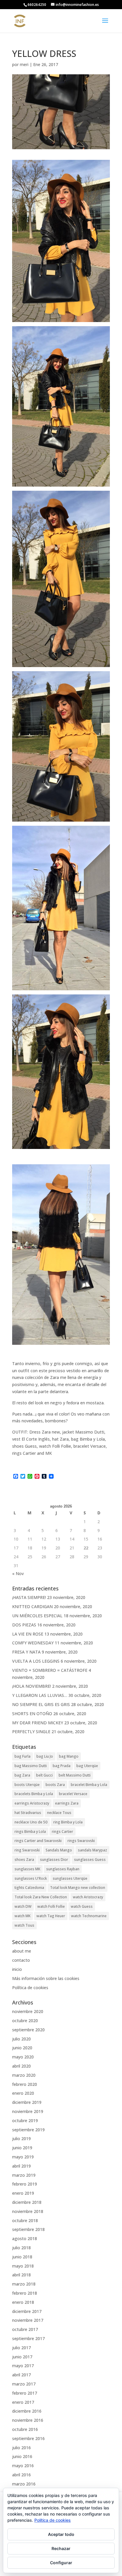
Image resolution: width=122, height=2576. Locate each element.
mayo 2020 (23, 2057)
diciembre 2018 (27, 2202)
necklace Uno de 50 (31, 1822)
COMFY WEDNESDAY (33, 1643)
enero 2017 (23, 2402)
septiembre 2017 (28, 2338)
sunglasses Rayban (63, 1869)
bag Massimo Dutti (31, 1766)
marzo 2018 (24, 2284)
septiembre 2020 (28, 2030)
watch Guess (82, 1906)
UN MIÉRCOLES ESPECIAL (37, 1616)
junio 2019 (22, 2148)
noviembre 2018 (28, 2211)
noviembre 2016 (28, 2420)
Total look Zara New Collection (41, 1897)
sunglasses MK (27, 1869)
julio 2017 (21, 2348)
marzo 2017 (24, 2384)
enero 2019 (23, 2193)
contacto (21, 1960)
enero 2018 (23, 2302)
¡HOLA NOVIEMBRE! (32, 1686)
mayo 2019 (23, 2157)
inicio (17, 1969)
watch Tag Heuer (51, 1916)
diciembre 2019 (27, 2102)
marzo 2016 (24, 2484)
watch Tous (24, 1925)
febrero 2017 (25, 2393)
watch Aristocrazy (88, 1897)
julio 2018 (21, 2248)
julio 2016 (21, 2448)
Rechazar (61, 2548)
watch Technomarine (89, 1916)
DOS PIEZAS (24, 1625)
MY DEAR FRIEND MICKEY (38, 1723)
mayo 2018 (23, 2266)
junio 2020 (22, 2048)
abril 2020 (21, 2066)
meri (24, 64)
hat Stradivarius (28, 1813)
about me (22, 1951)
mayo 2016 (23, 2466)
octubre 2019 (25, 2121)
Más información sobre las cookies (46, 1978)
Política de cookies (30, 1988)
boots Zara (55, 1785)
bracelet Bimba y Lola (89, 1785)
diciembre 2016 (27, 2411)
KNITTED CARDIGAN (32, 1606)
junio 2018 (22, 2257)
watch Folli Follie (51, 1906)
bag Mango (69, 1756)
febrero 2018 (25, 2293)
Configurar (61, 2563)
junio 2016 (22, 2456)
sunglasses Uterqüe (70, 1878)
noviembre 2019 (28, 2111)
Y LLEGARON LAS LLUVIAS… (40, 1695)
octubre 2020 (25, 2021)
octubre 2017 (25, 2329)
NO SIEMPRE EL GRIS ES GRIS (41, 1704)
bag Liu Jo (45, 1756)
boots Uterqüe (27, 1785)
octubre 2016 (25, 2429)
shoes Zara (24, 1860)
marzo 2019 (24, 2175)
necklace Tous (59, 1813)
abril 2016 (21, 2475)
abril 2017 (21, 2375)
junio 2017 (22, 2357)
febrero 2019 (25, 2184)
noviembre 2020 (28, 2011)
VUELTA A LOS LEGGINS (36, 1661)
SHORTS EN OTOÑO (32, 1714)
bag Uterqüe (87, 1766)
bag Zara (22, 1775)
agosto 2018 (25, 2238)
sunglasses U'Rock (31, 1878)
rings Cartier (62, 1832)
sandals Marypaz (92, 1850)
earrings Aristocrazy (32, 1803)
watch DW (23, 1906)
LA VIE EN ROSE (28, 1634)
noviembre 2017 (28, 2320)
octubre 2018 (25, 2220)
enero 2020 (23, 2093)
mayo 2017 (23, 2366)
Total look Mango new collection (78, 1888)
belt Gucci (44, 1775)
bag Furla (23, 1756)
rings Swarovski (81, 1841)
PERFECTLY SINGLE (31, 1732)
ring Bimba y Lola (68, 1822)
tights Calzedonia (29, 1888)
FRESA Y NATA (26, 1652)
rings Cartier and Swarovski (38, 1841)
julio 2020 (21, 2039)
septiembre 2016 (28, 2438)
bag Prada (62, 1766)
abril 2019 (21, 2166)
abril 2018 (21, 2275)
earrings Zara (67, 1803)
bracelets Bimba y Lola (34, 1794)
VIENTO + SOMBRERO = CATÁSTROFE (50, 1670)
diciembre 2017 (27, 2311)
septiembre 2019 (28, 2130)
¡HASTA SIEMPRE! (29, 1597)
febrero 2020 (25, 2084)
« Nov (18, 1573)
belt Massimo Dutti (75, 1775)
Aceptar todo (61, 2534)
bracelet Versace (73, 1794)
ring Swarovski (27, 1850)
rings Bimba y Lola (30, 1832)
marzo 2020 (24, 2075)
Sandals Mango (59, 1850)
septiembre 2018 (28, 2229)
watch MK (23, 1916)
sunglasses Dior (54, 1860)
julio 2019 (21, 2139)
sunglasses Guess (90, 1860)
